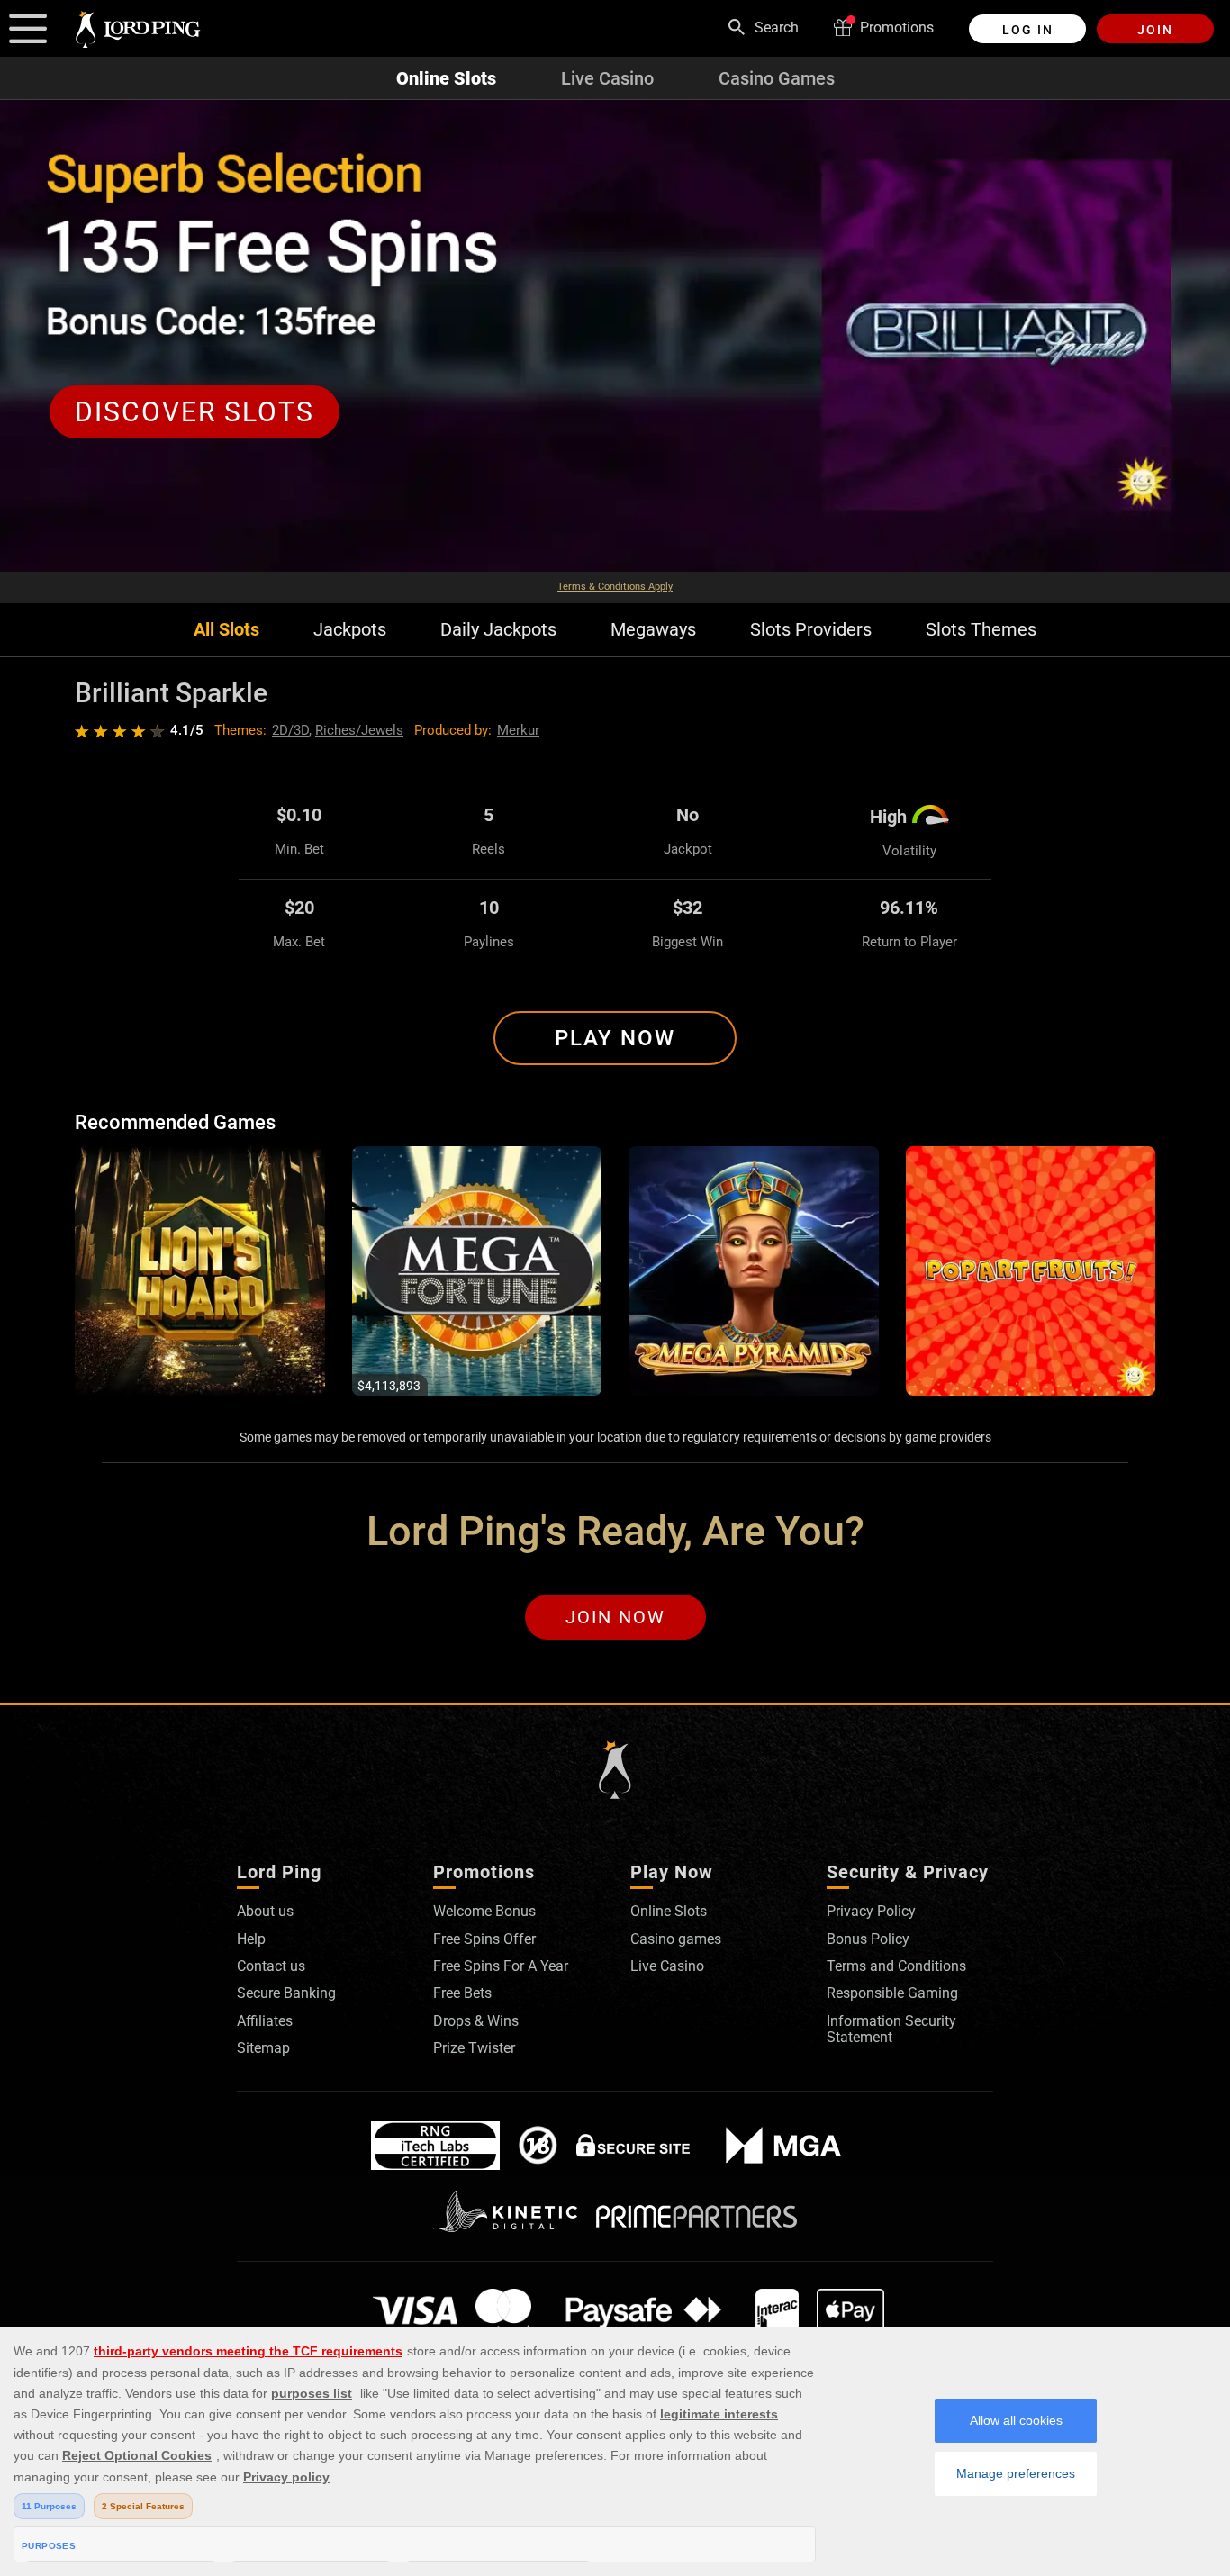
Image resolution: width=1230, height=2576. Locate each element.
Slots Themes (981, 630)
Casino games (676, 1939)
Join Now (615, 1617)
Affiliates (265, 2021)
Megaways (653, 630)
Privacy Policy (871, 1911)
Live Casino (607, 78)
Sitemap (263, 2048)
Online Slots (446, 78)
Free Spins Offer (484, 1939)
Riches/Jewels (359, 730)
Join (1155, 30)
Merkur (518, 730)
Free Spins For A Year (501, 1966)
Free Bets (462, 1993)
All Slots (226, 630)
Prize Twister (474, 2048)
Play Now (615, 1038)
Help (251, 1939)
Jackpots (350, 630)
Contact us (271, 1966)
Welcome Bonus (484, 1911)
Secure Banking (286, 1993)
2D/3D (290, 730)
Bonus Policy (868, 1939)
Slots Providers (811, 630)
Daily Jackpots (498, 630)
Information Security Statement (891, 2029)
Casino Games (777, 78)
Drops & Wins (476, 2021)
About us (265, 1911)
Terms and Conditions (896, 1966)
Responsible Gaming (892, 1993)
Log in (1028, 30)
